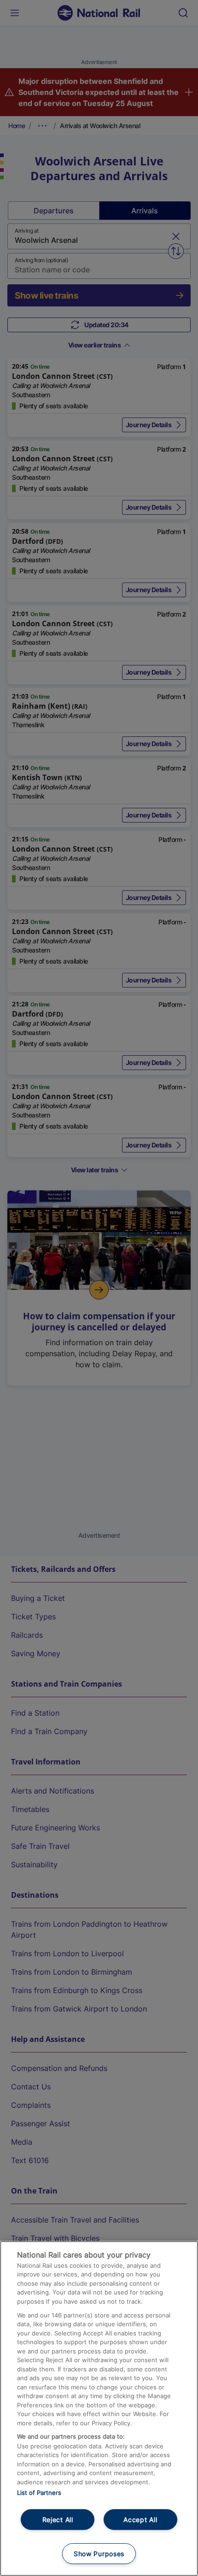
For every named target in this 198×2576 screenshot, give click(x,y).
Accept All (140, 2520)
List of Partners (39, 2493)
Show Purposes (99, 2554)
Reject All (58, 2520)
